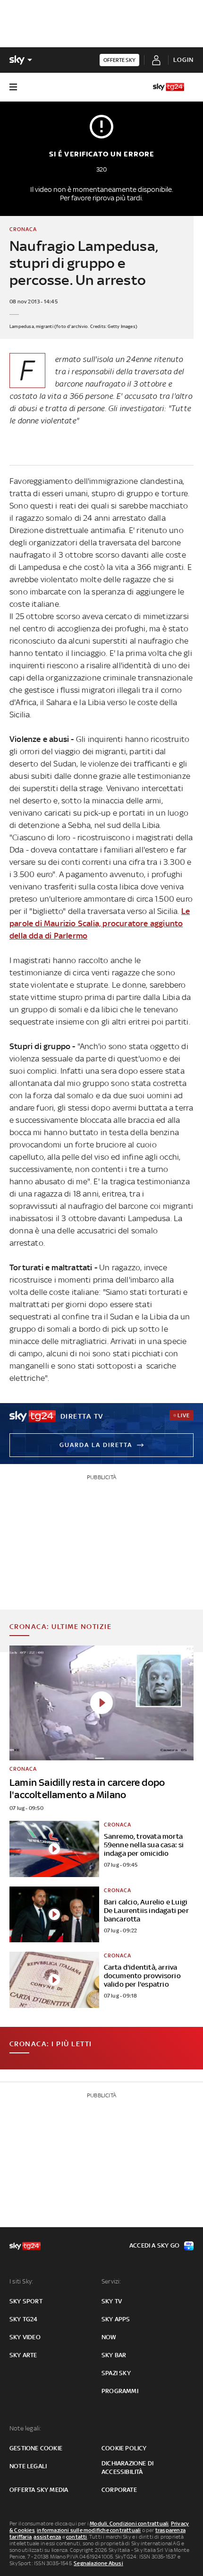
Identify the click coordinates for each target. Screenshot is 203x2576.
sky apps (116, 2319)
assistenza (47, 2537)
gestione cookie (36, 2448)
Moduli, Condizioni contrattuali (129, 2524)
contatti (77, 2537)
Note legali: (25, 2428)
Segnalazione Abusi (98, 2563)
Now (109, 2337)
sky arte (23, 2355)
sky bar (114, 2355)
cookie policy (124, 2448)
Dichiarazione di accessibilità (127, 2468)
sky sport (26, 2301)
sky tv (112, 2301)
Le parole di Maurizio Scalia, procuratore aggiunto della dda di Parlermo (100, 923)
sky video (25, 2337)
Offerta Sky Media (39, 2490)
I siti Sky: (21, 2281)
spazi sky (116, 2373)
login (183, 60)
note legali (28, 2466)
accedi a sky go (154, 2245)
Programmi (120, 2391)
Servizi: (111, 2281)
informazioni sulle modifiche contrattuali (89, 2530)
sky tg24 (24, 2319)
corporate (119, 2490)
